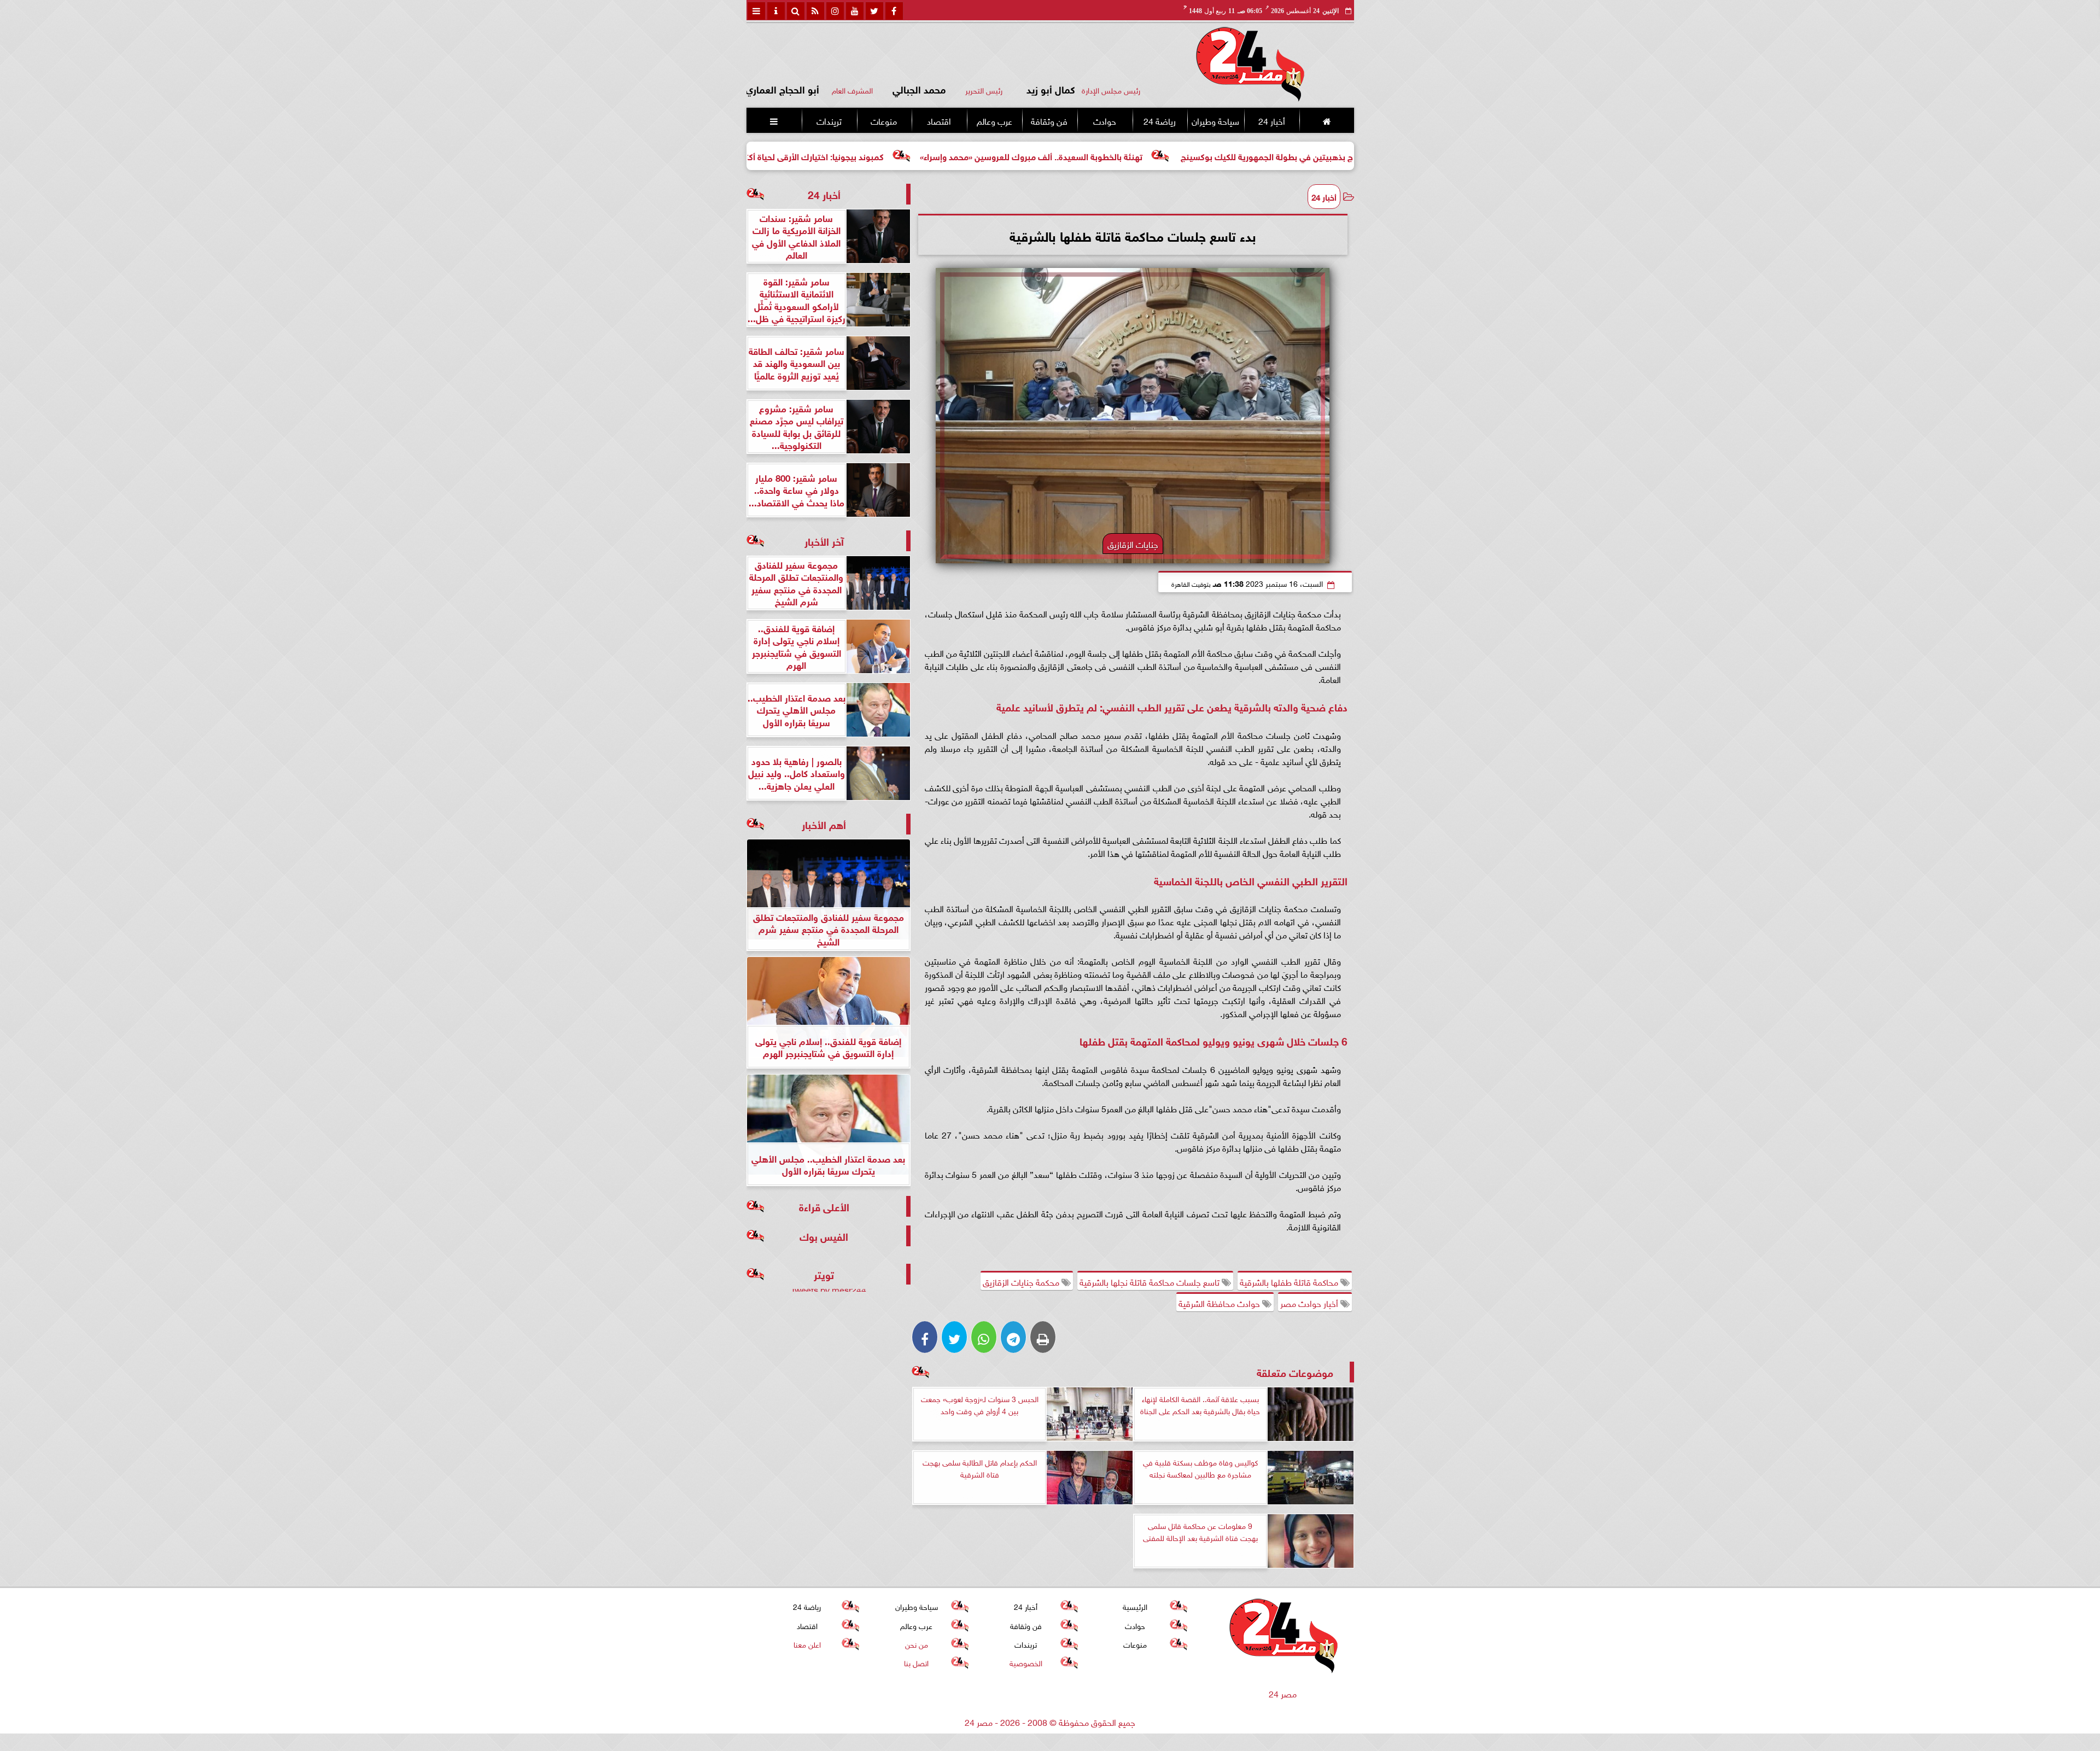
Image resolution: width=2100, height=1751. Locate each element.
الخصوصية (1025, 1662)
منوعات (884, 120)
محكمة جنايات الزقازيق (1022, 1281)
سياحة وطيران (1215, 120)
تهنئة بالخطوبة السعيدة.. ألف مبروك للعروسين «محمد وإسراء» (1174, 156)
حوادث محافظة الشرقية (1220, 1303)
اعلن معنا (807, 1644)
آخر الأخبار (824, 541)
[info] (776, 11)
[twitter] (874, 11)
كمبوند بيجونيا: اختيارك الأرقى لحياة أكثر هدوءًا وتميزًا (933, 156)
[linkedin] (835, 11)
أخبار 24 (1271, 120)
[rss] (815, 11)
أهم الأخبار (824, 824)
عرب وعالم (994, 120)
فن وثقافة (1049, 120)
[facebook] (894, 11)
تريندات (829, 120)
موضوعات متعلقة (1295, 1372)
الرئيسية (1135, 1606)
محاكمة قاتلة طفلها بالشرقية (1290, 1281)
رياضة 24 (1159, 120)
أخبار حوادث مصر (1310, 1303)
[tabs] (756, 11)
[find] (796, 11)
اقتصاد (939, 120)
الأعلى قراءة (824, 1206)
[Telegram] (1013, 1337)
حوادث (1104, 120)
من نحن (916, 1644)
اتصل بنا (916, 1662)
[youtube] (855, 11)
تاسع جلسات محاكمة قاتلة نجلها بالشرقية (1151, 1281)
